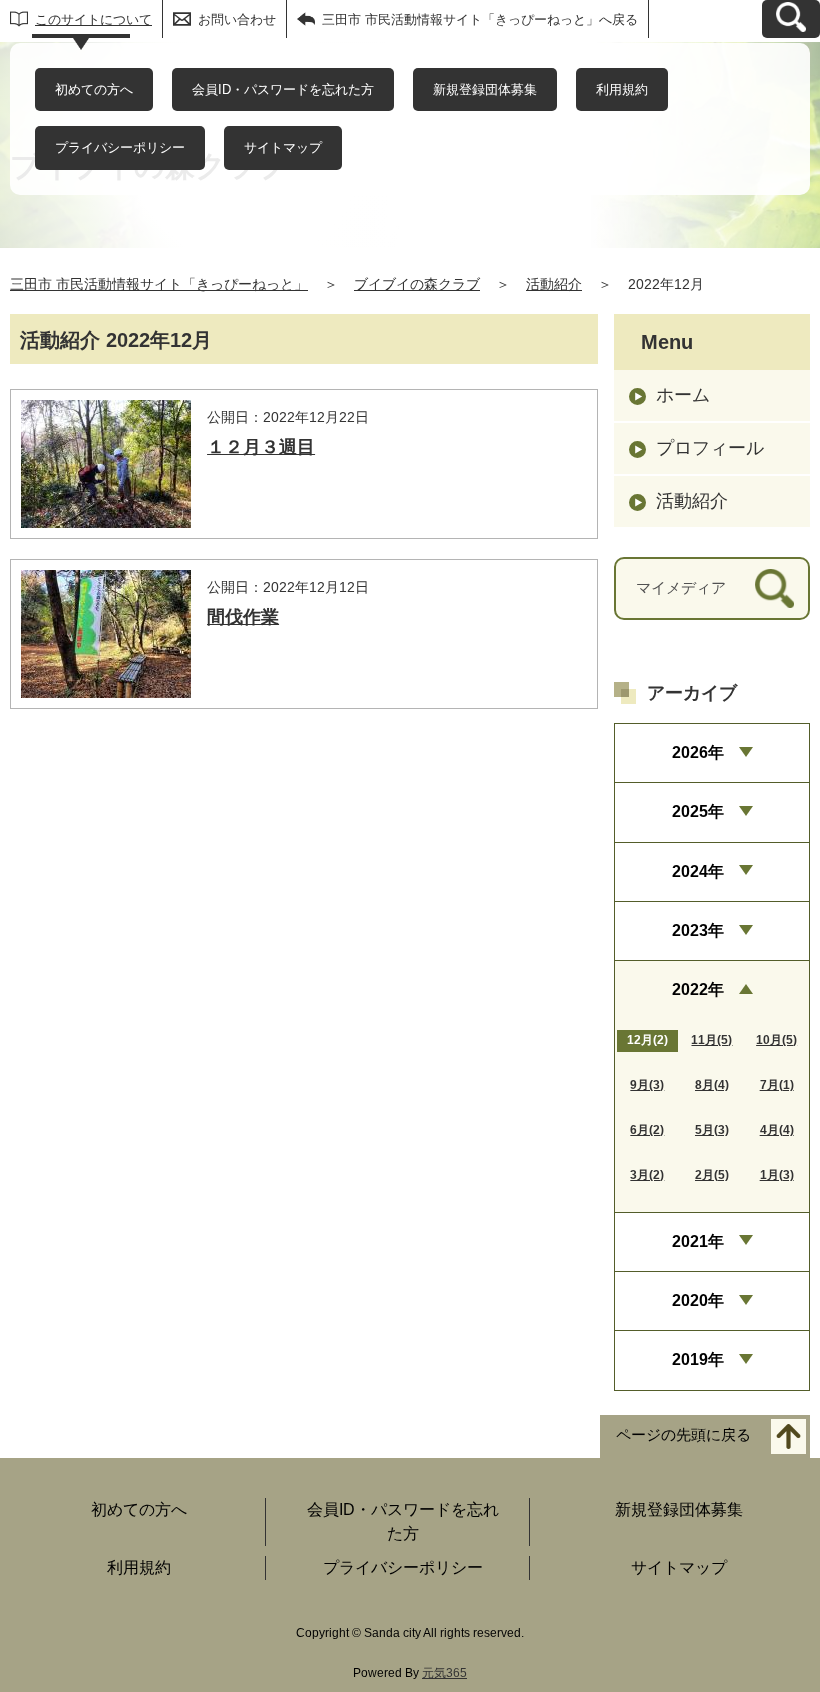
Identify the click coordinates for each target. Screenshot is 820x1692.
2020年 (698, 1300)
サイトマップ (283, 147)
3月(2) (647, 1175)
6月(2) (647, 1130)
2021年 (698, 1241)
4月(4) (777, 1130)
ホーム (683, 395)
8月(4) (712, 1085)
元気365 (444, 1673)
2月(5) (712, 1175)
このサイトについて (93, 19)
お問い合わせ (237, 19)
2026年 (698, 752)
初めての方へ (94, 89)
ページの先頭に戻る (683, 1434)
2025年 (698, 811)
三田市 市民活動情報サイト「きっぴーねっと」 (159, 284)
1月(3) (777, 1175)
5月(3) (712, 1130)
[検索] (774, 588)
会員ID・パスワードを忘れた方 (283, 89)
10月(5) (776, 1040)
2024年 (698, 871)
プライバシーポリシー (120, 147)
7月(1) (777, 1085)
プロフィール (710, 448)
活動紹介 (554, 284)
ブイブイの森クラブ (417, 284)
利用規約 (622, 89)
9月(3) (647, 1085)
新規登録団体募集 (485, 89)
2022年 (698, 989)
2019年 (698, 1359)
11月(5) (711, 1040)
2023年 (698, 930)
